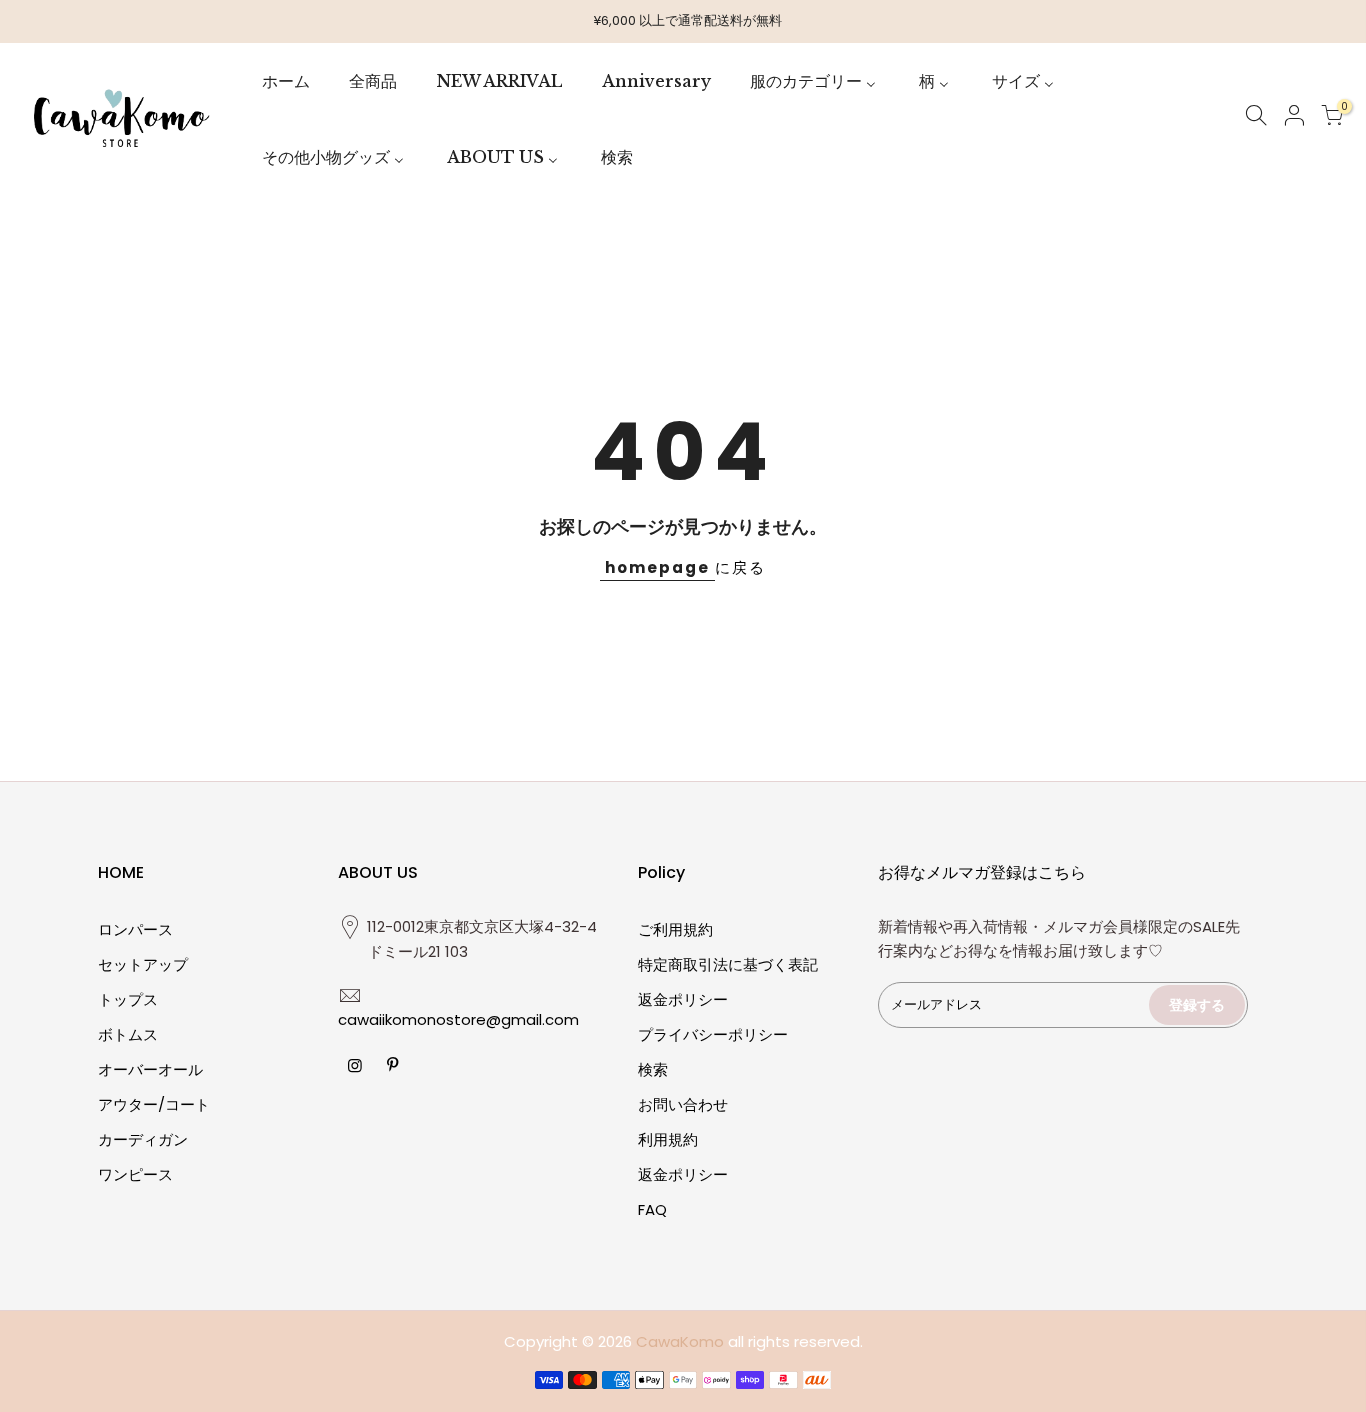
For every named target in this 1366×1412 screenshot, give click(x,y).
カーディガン (143, 1139)
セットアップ (143, 964)
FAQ (652, 1209)
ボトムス (128, 1034)
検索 (653, 1069)
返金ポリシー (683, 999)
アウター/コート (154, 1104)
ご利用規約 (675, 929)
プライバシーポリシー (713, 1034)
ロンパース (135, 929)
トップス (128, 999)
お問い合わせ (683, 1104)
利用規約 (668, 1139)
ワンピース (135, 1174)
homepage (657, 567)
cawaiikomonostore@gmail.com (458, 1019)
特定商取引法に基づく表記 (728, 964)
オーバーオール (150, 1069)
